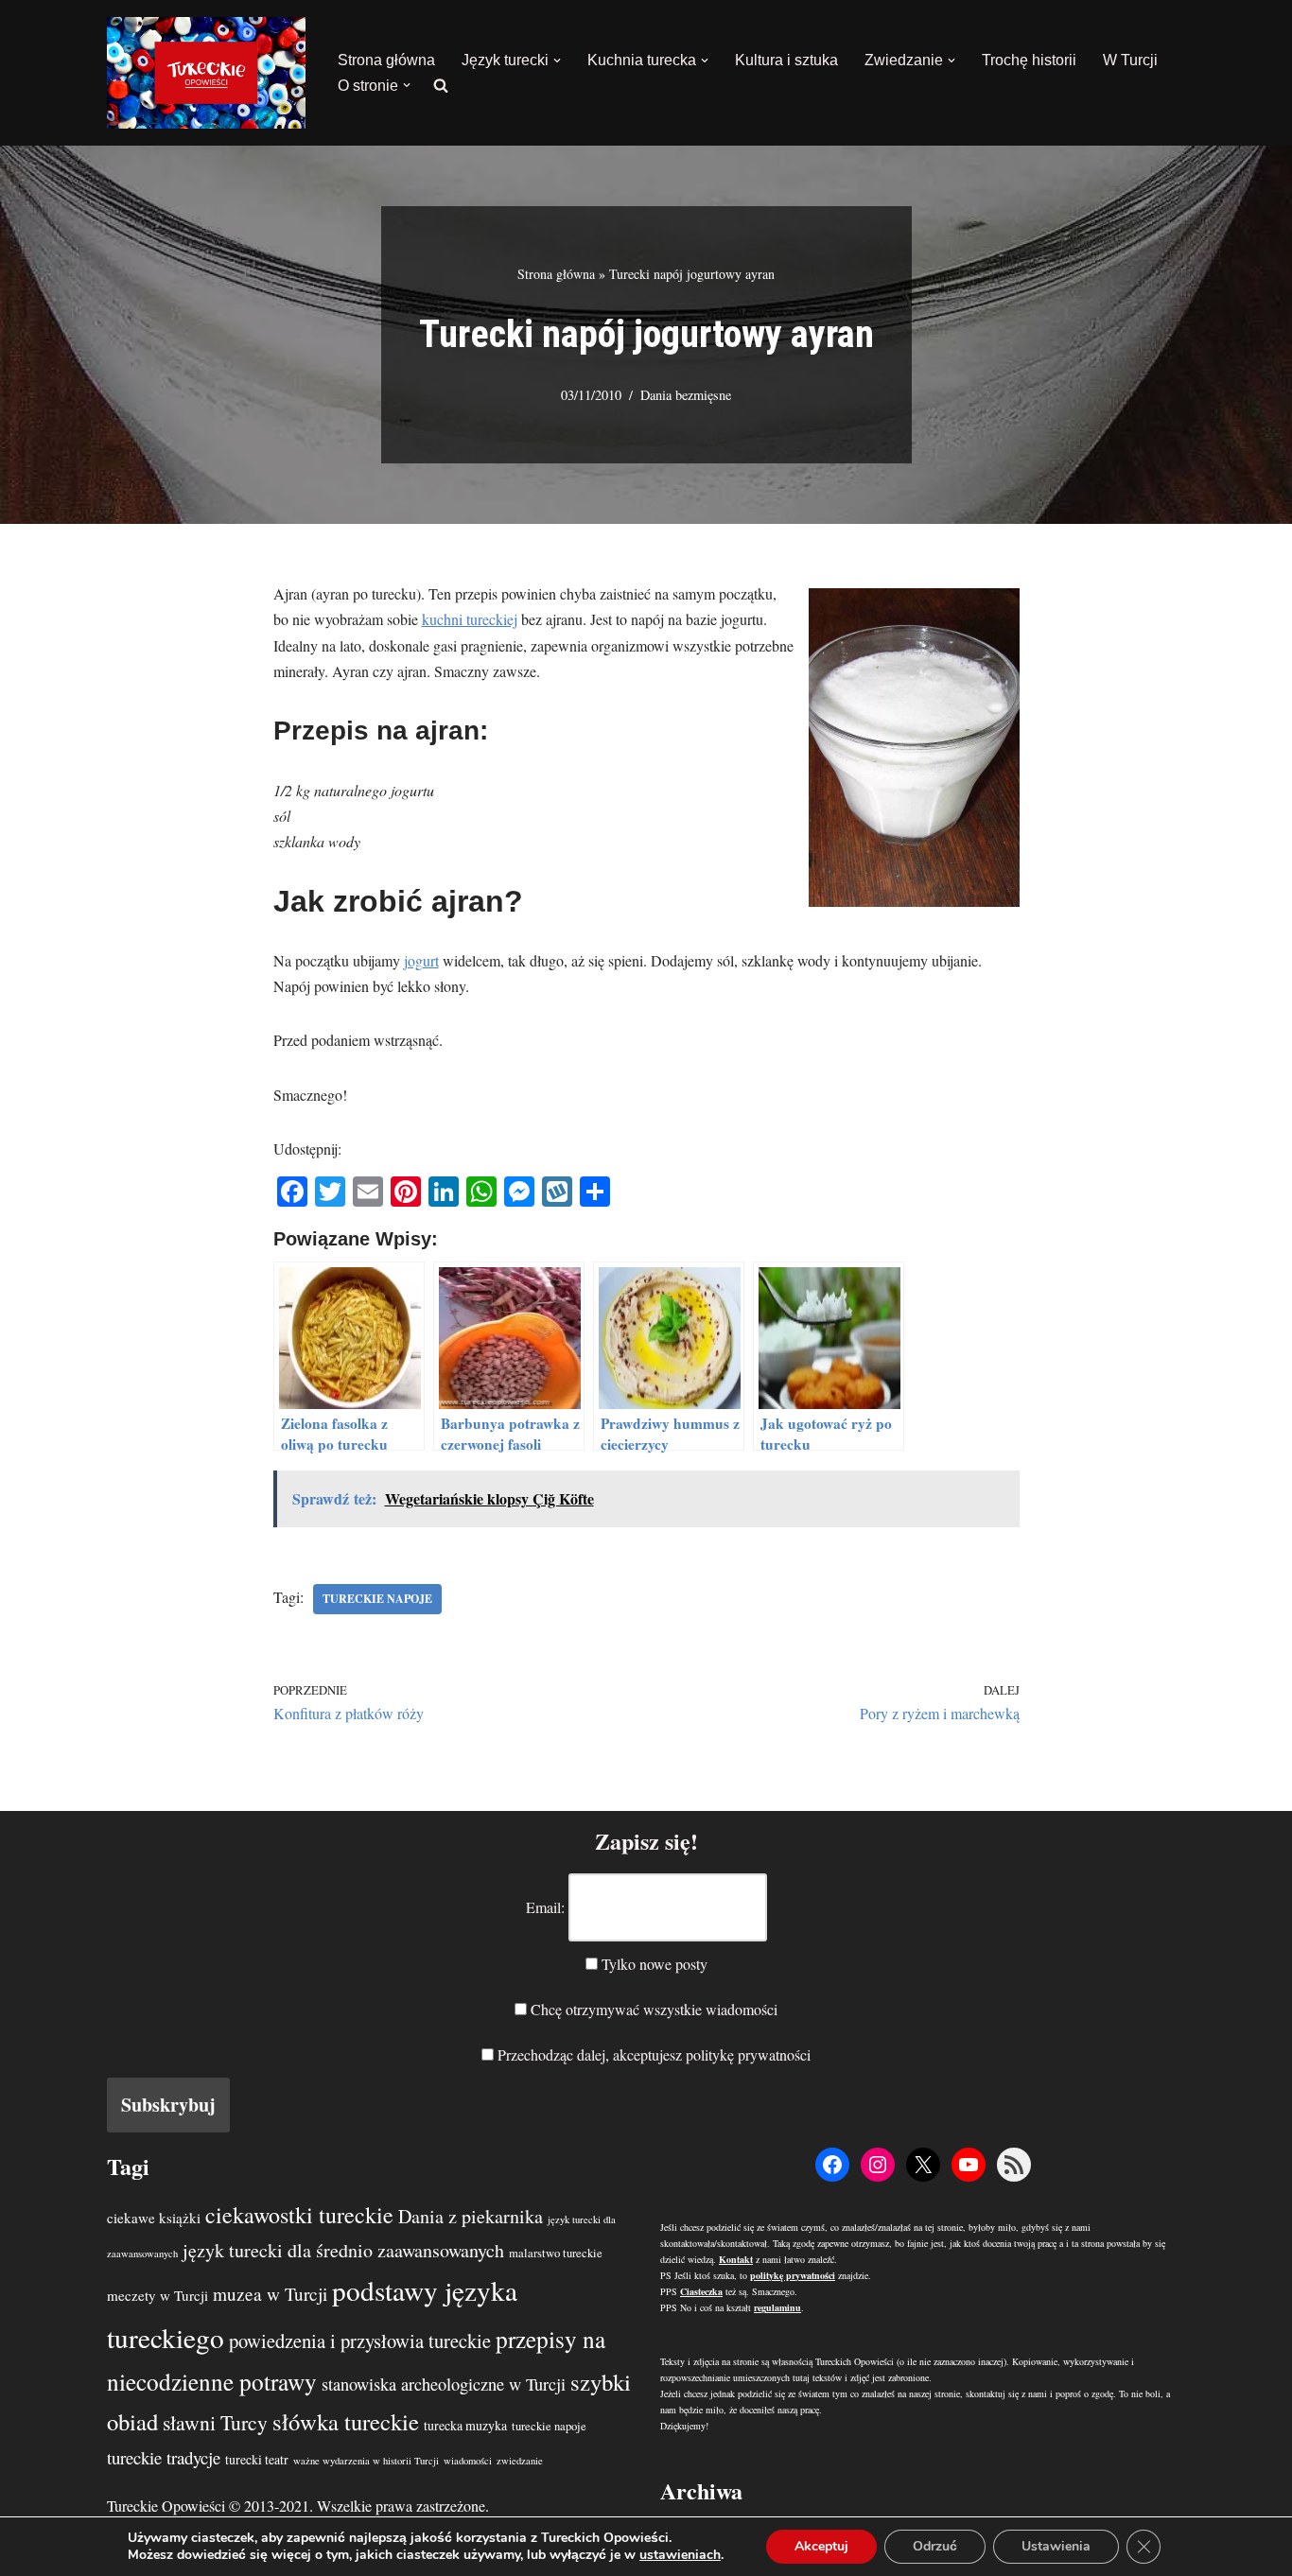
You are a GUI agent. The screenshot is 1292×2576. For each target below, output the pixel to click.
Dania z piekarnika (471, 2216)
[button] (557, 61)
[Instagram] (878, 2165)
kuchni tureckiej (470, 619)
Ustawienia (1056, 2546)
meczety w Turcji (157, 2295)
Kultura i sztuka (786, 60)
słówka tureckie (346, 2421)
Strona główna (386, 60)
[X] (923, 2165)
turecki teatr (257, 2459)
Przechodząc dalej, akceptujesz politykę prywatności (652, 2054)
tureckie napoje (377, 1599)
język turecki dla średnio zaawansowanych (343, 2250)
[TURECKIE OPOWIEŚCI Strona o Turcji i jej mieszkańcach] (206, 73)
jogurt (421, 960)
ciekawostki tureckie (299, 2215)
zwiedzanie (520, 2461)
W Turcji (1130, 60)
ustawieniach (680, 2555)
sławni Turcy (215, 2422)
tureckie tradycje (164, 2457)
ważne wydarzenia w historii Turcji (366, 2461)
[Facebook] (832, 2165)
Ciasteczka (701, 2291)
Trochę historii (1029, 60)
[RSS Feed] (1014, 2165)
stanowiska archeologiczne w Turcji (444, 2384)
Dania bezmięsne (686, 395)
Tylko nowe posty (653, 1964)
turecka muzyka (465, 2425)
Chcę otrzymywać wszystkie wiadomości (652, 2009)
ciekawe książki (154, 2218)
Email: (545, 1907)
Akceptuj (821, 2546)
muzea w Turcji (270, 2294)
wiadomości (468, 2461)
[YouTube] (969, 2165)
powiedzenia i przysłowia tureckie (360, 2341)
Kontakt (736, 2259)
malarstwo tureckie (556, 2253)
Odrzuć (935, 2546)
